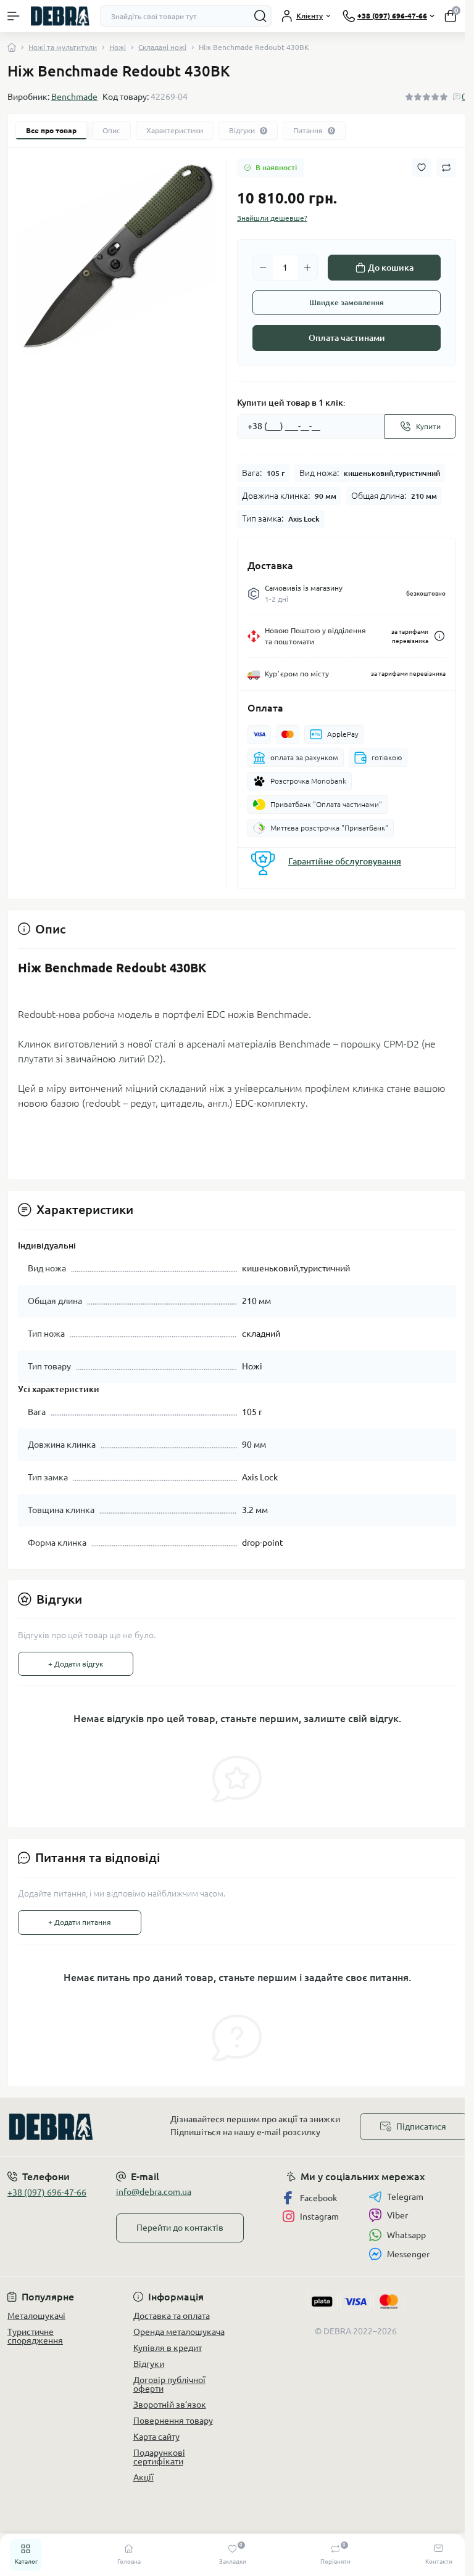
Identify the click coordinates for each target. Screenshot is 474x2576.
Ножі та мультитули (63, 47)
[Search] (260, 16)
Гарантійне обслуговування (345, 861)
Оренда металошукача (179, 2332)
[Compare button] (446, 168)
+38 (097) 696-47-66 (47, 2192)
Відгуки (149, 2364)
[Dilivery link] (439, 636)
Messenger (408, 2254)
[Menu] (14, 16)
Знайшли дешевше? (272, 218)
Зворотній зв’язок (170, 2405)
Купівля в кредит (168, 2348)
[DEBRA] (79, 2127)
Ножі (118, 47)
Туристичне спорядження (35, 2336)
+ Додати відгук (76, 1664)
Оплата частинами (347, 338)
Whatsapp (406, 2235)
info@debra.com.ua (154, 2192)
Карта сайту (156, 2437)
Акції (143, 2477)
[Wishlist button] (422, 167)
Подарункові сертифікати (159, 2457)
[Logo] (60, 16)
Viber (397, 2215)
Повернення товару (173, 2421)
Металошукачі (36, 2316)
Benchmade (74, 97)
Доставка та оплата (172, 2316)
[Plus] (307, 268)
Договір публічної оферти (169, 2384)
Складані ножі (162, 47)
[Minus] (263, 268)
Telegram (405, 2197)
